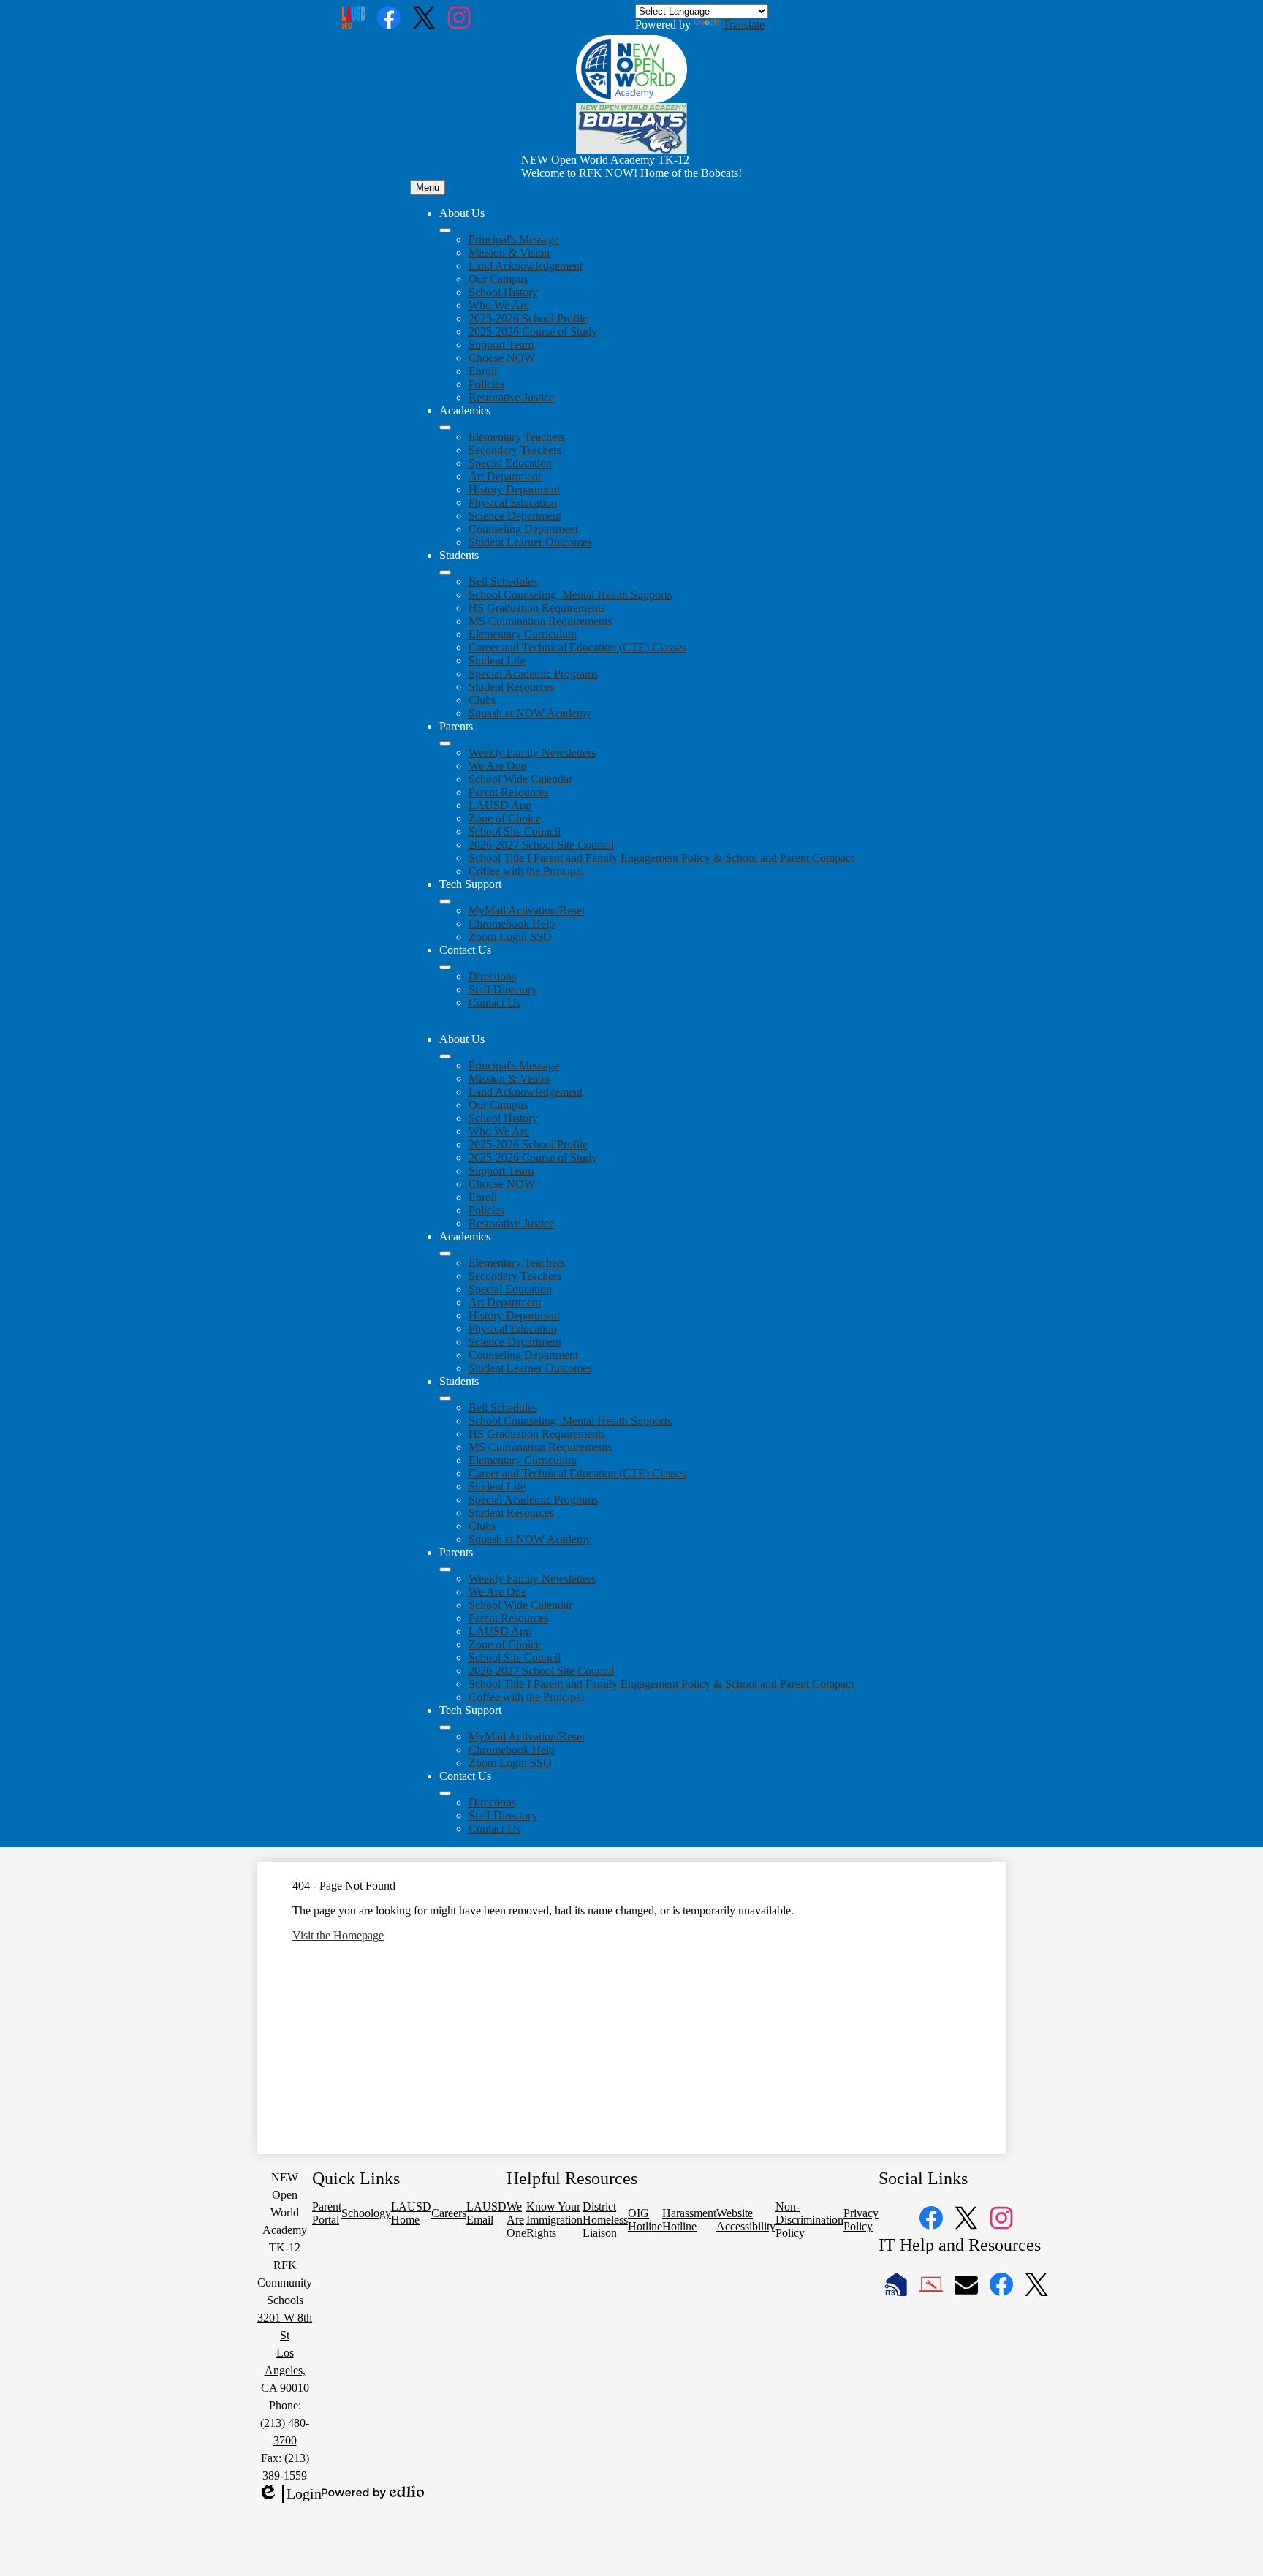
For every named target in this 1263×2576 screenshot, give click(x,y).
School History (503, 292)
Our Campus (498, 279)
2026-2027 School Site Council (541, 845)
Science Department (515, 516)
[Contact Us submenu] (445, 967)
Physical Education (513, 503)
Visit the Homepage (338, 1935)
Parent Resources (508, 792)
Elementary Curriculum (523, 634)
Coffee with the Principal (526, 871)
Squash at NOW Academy (530, 713)
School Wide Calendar (520, 779)
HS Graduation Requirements (537, 608)
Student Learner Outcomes (530, 542)
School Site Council (515, 831)
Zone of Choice (505, 818)
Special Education (510, 463)
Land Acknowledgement (526, 266)
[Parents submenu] (445, 743)
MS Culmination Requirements (540, 621)
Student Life (497, 660)
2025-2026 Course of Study (533, 332)
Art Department (505, 476)
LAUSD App (500, 805)
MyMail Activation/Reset (527, 910)
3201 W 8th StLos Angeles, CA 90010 (285, 2353)
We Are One (497, 766)
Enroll (483, 371)
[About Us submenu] (445, 230)
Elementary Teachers (517, 437)
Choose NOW (502, 358)
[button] (445, 1056)
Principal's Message (514, 239)
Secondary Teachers (515, 450)
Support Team (501, 345)
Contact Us (494, 1003)
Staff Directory (503, 989)
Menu (428, 187)
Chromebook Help (512, 924)
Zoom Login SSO (510, 937)
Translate (744, 24)
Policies (486, 384)
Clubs (482, 700)
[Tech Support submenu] (445, 901)
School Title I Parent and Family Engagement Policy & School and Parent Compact (661, 858)
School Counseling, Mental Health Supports (570, 595)
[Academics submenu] (445, 428)
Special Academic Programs (533, 674)
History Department (514, 489)
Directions (492, 976)
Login (289, 2494)
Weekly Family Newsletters (532, 753)
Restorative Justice (511, 397)
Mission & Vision (509, 253)
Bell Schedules (503, 582)
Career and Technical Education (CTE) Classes (577, 647)
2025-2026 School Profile (528, 318)
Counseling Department (523, 529)
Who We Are (499, 305)
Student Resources (511, 687)
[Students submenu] (445, 572)
